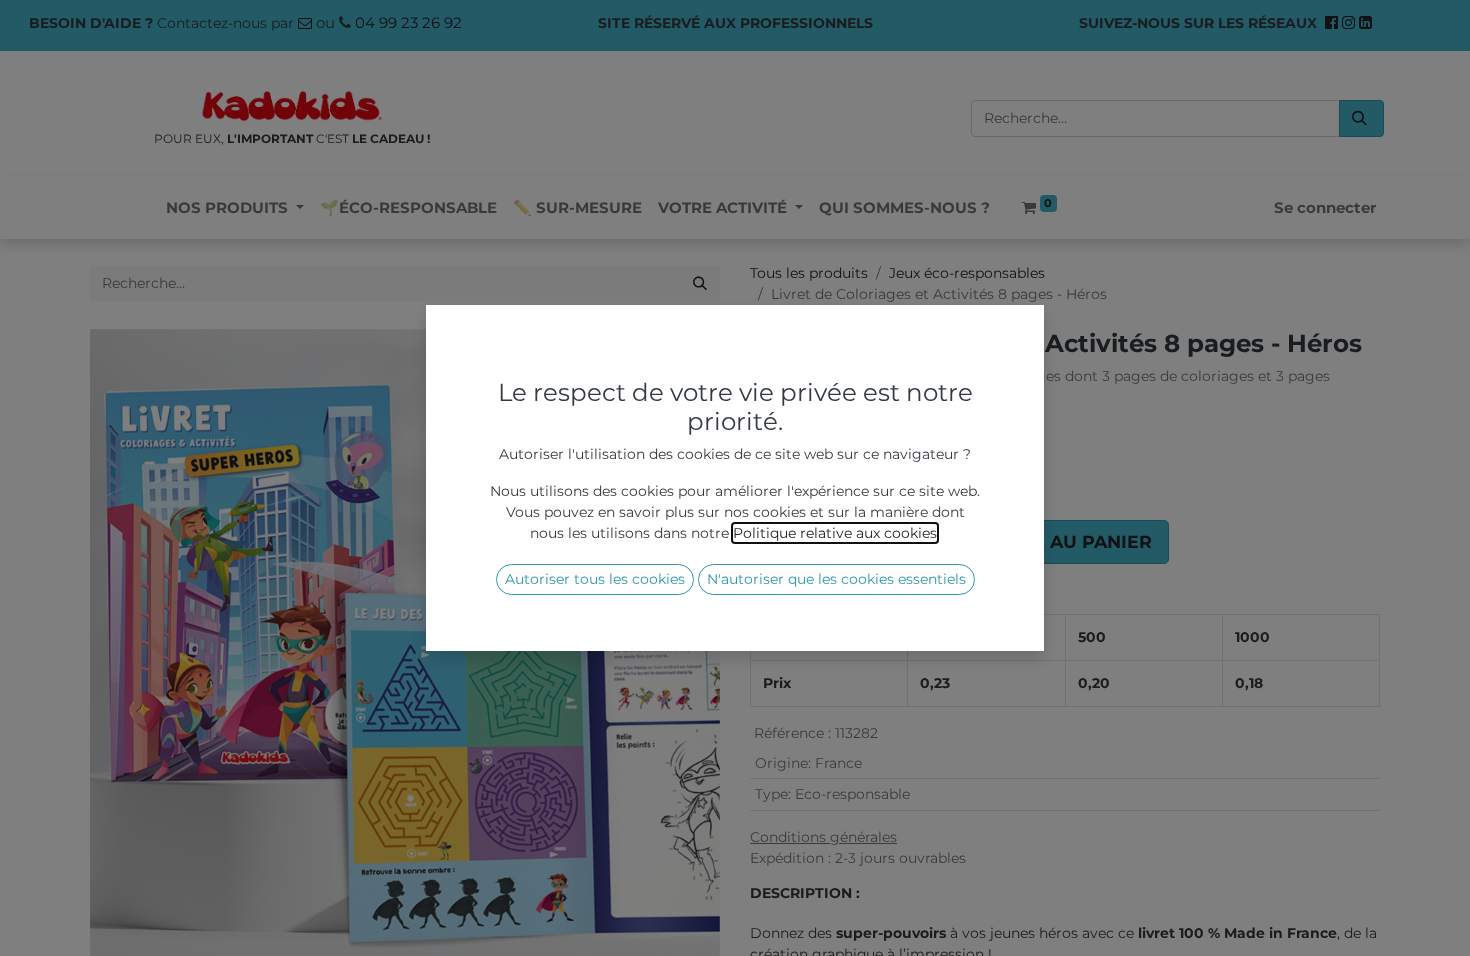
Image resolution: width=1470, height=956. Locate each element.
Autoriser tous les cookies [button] (595, 579)
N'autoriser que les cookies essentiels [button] (836, 579)
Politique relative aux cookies (835, 533)
